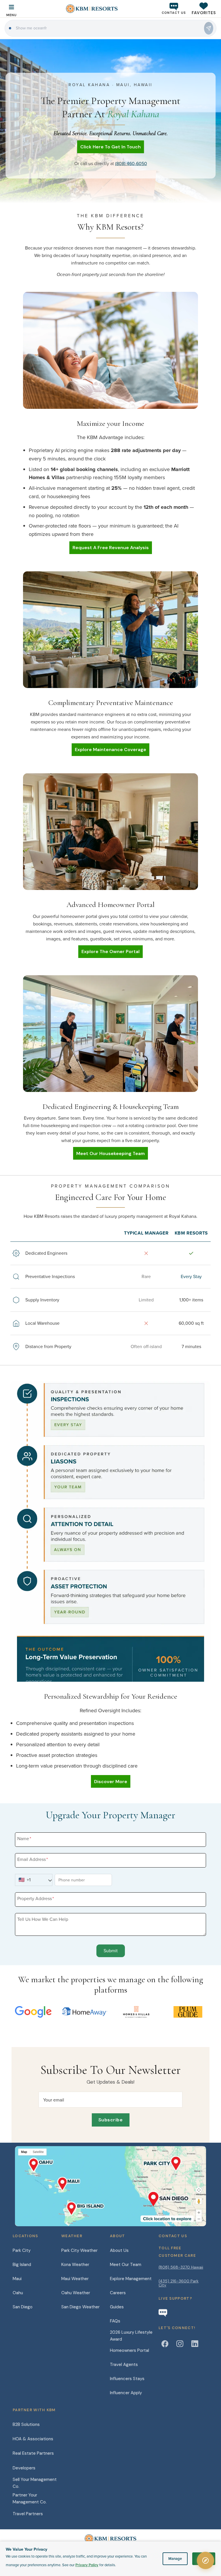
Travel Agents (124, 2365)
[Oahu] (38, 2162)
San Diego (23, 2307)
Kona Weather (75, 2265)
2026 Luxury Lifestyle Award (131, 2336)
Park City (22, 2250)
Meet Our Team (126, 2265)
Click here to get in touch (110, 147)
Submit (111, 1951)
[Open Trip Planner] (205, 2560)
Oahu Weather (76, 2293)
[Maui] (68, 2182)
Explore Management (131, 2279)
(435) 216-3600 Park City (179, 2283)
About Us (119, 2250)
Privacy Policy (87, 2565)
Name (24, 1838)
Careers (118, 2293)
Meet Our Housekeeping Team (110, 1153)
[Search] (209, 28)
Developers (24, 2468)
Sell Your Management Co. (35, 2483)
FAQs (115, 2321)
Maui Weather (75, 2279)
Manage (175, 2559)
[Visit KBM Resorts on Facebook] (165, 2344)
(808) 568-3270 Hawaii (181, 2267)
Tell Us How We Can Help (43, 1919)
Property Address (36, 1898)
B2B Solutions (26, 2424)
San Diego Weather (80, 2307)
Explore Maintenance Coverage (110, 750)
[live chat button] (163, 2313)
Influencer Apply (126, 2393)
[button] (204, 8)
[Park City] (162, 2162)
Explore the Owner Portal (110, 951)
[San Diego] (168, 2198)
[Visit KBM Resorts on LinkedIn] (195, 2344)
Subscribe (111, 2120)
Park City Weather (79, 2250)
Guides (117, 2307)
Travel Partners (28, 2514)
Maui (17, 2279)
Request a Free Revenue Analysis (111, 548)
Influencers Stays (127, 2379)
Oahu (18, 2293)
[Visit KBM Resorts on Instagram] (180, 2344)
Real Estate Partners (33, 2453)
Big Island (22, 2265)
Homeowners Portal (129, 2350)
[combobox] (32, 1880)
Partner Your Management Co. (30, 2498)
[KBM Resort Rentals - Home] (110, 2541)
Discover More (111, 1782)
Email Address (33, 1859)
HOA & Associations (33, 2439)
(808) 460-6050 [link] (131, 163)
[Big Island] (88, 2207)
